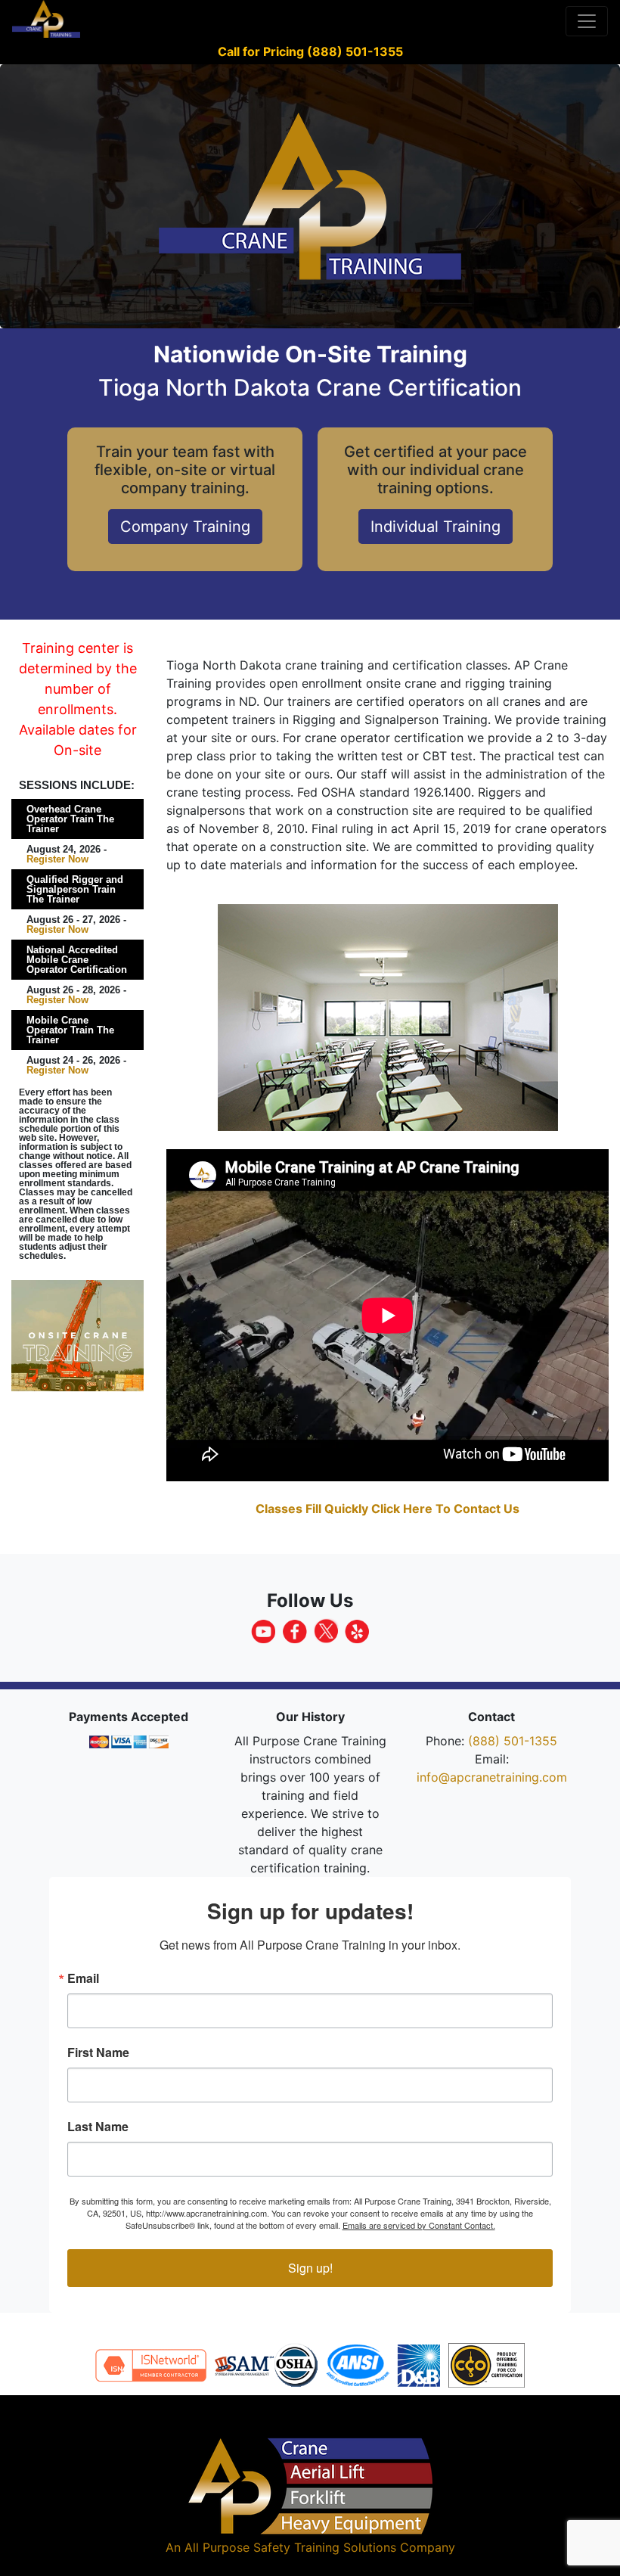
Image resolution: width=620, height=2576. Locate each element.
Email (83, 1978)
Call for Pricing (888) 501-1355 (310, 51)
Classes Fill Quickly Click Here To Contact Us (387, 1509)
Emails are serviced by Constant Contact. (419, 2225)
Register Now (57, 859)
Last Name (98, 2127)
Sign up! (310, 2268)
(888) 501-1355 (513, 1741)
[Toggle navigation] (587, 21)
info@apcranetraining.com (492, 1777)
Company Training (185, 527)
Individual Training (436, 527)
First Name (98, 2052)
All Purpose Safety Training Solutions (290, 2547)
